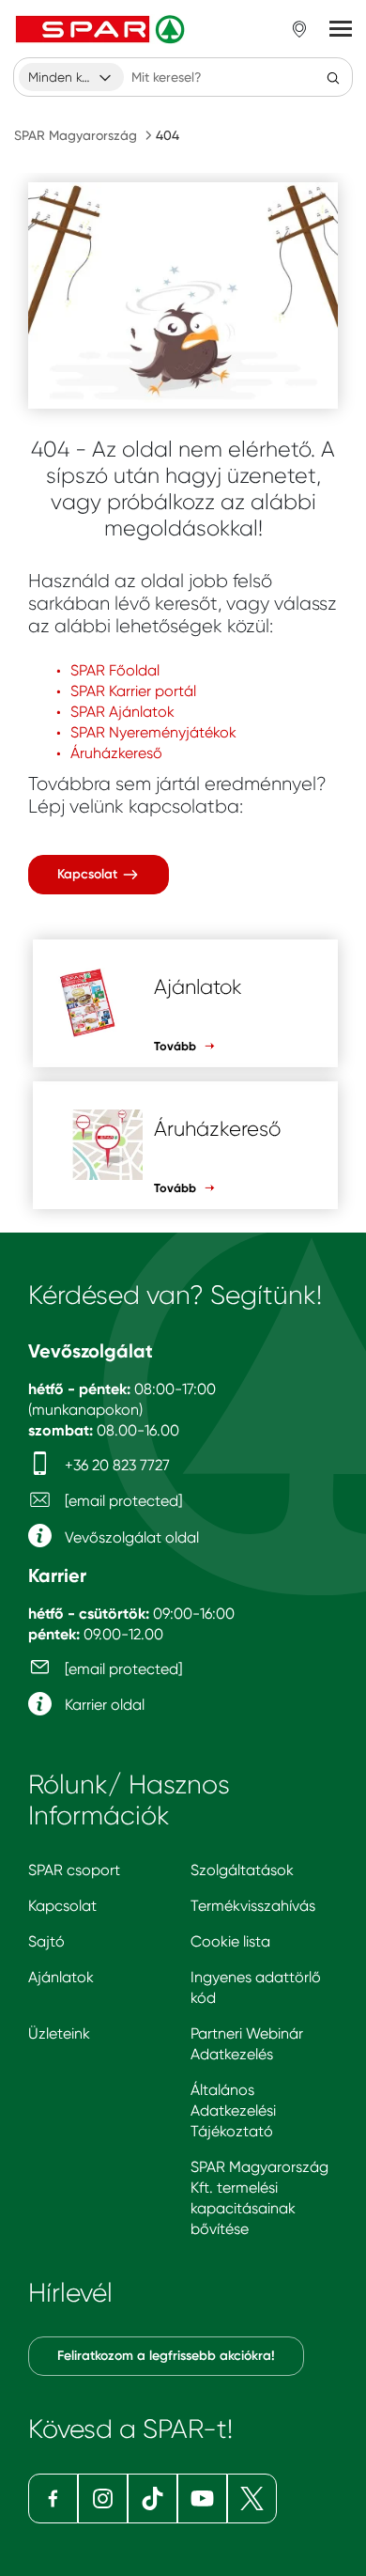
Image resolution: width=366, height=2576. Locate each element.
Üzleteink (59, 2033)
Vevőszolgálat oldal (130, 1537)
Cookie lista (230, 1941)
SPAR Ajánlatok (122, 712)
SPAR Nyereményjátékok (153, 732)
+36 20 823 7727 (115, 1465)
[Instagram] (103, 2498)
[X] (252, 2498)
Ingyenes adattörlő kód (256, 1987)
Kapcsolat (89, 874)
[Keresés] (333, 77)
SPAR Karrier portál (133, 691)
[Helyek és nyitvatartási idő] (299, 29)
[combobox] (71, 77)
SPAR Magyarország (76, 135)
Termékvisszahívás (253, 1906)
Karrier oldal (103, 1705)
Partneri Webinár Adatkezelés (247, 2044)
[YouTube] (202, 2498)
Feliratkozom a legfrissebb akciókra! (166, 2356)
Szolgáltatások (242, 1870)
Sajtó (46, 1941)
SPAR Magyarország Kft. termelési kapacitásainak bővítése (259, 2198)
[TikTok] (152, 2498)
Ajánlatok (61, 1977)
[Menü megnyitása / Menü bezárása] (341, 29)
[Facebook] (53, 2498)
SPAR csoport (74, 1870)
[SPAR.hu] (102, 29)
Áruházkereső (116, 753)
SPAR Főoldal (115, 670)
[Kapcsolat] (183, 295)
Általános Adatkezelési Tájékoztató (233, 2110)
